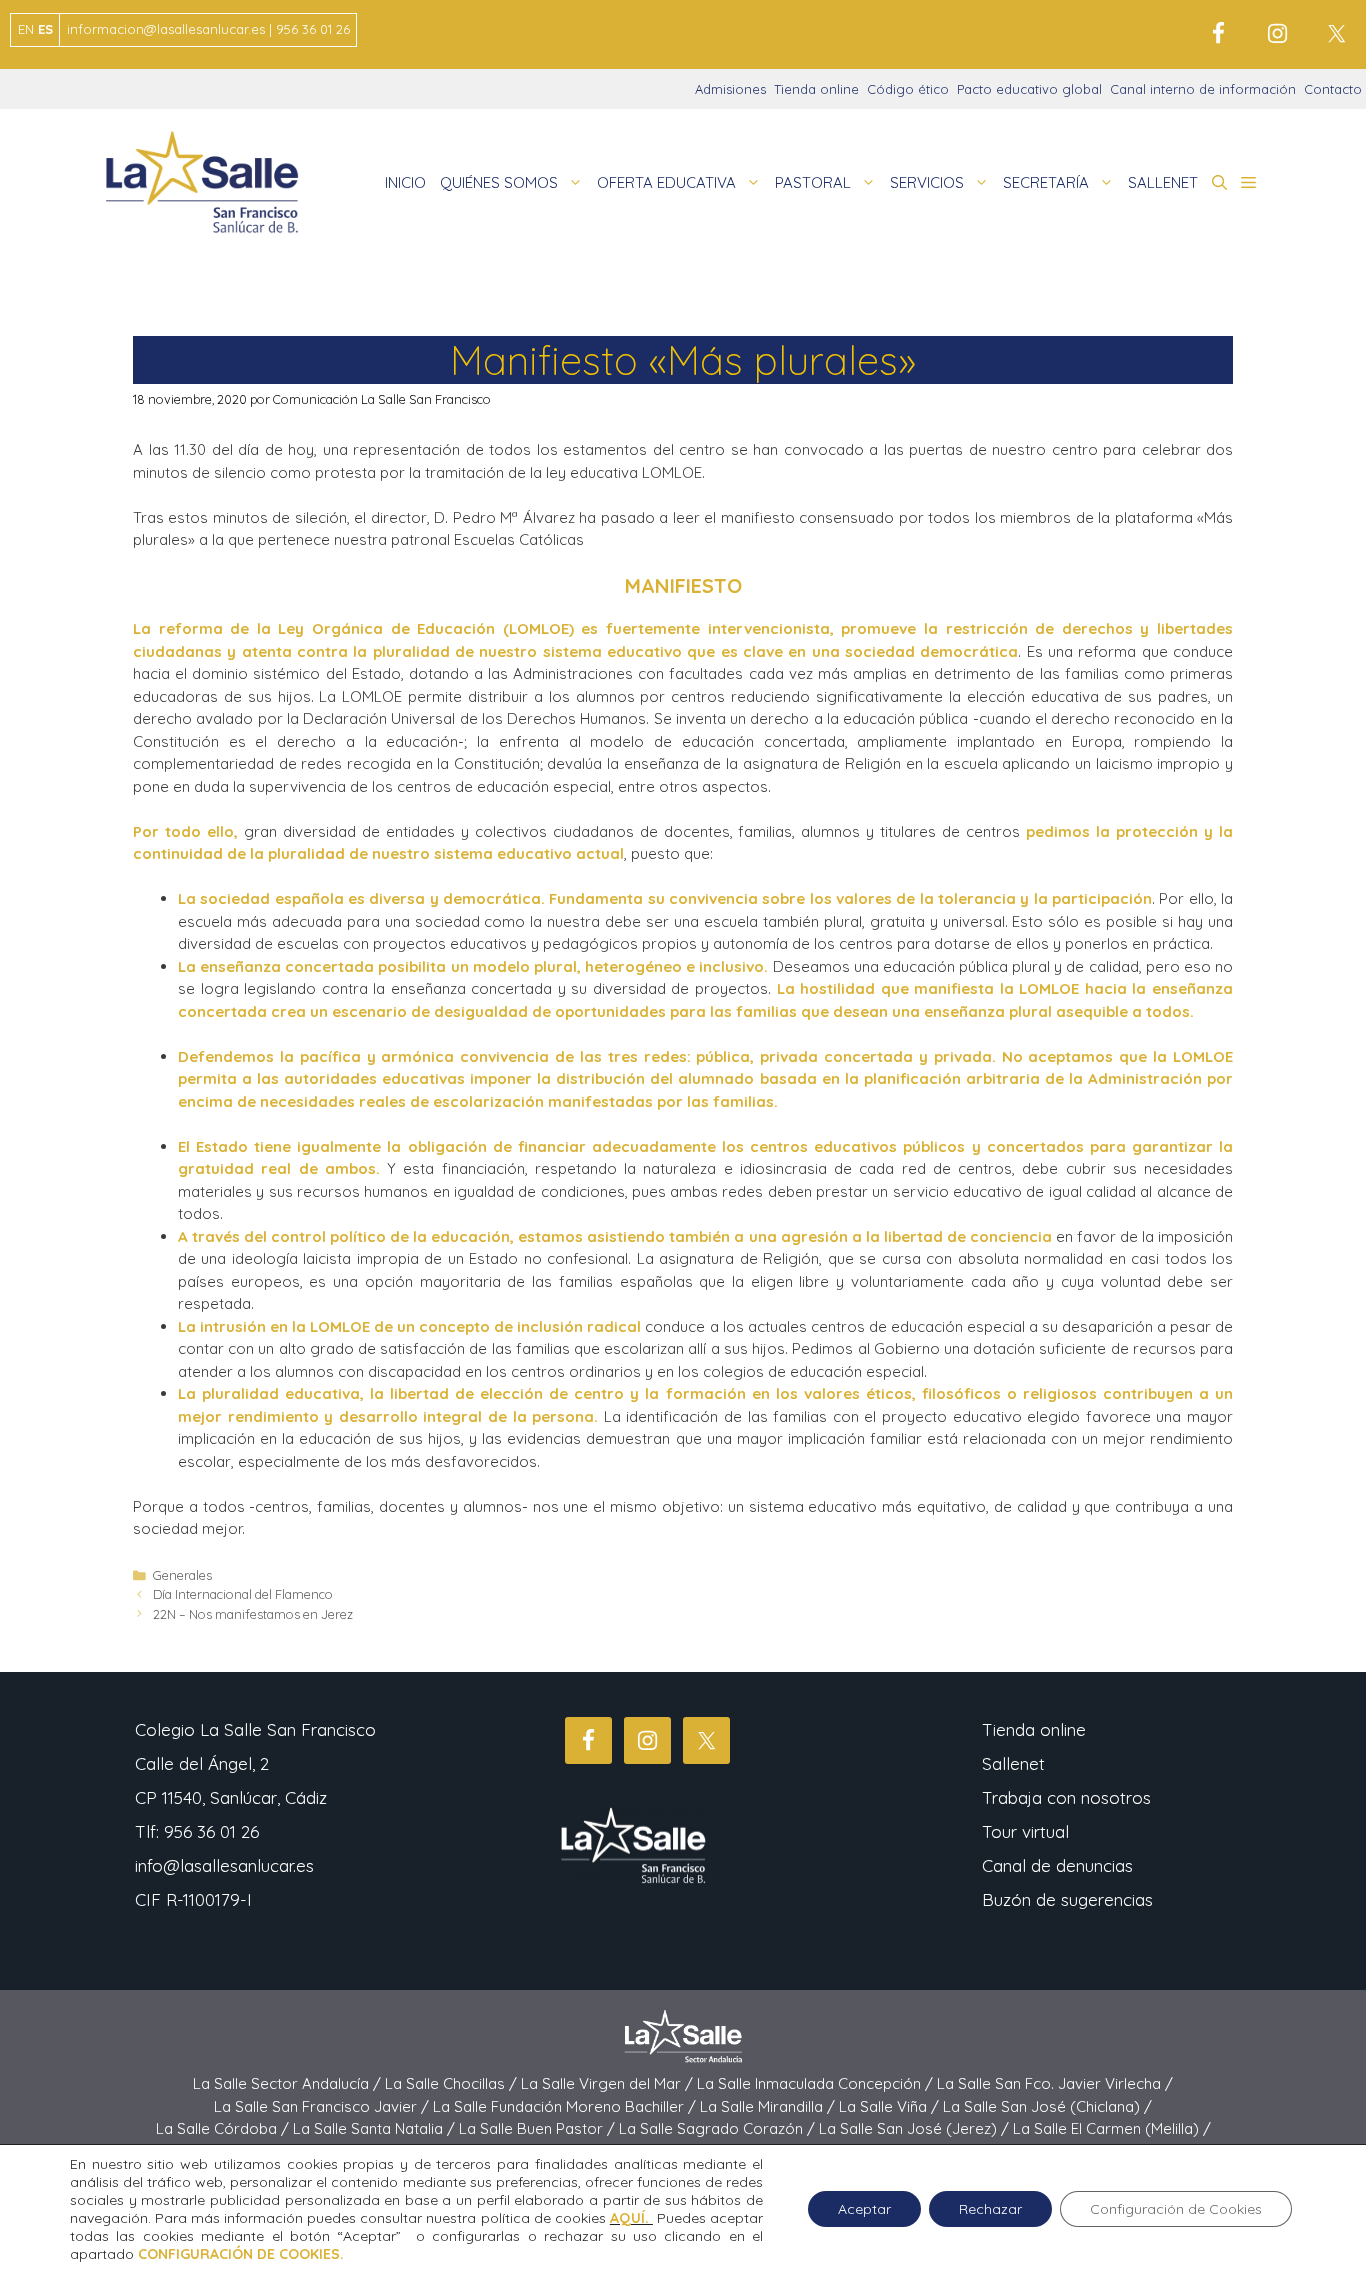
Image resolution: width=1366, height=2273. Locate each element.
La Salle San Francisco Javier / (323, 2106)
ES (45, 29)
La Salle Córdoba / (224, 2128)
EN (26, 29)
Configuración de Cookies (1176, 2209)
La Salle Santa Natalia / (376, 2128)
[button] (1219, 183)
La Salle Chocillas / (453, 2083)
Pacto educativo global (1029, 89)
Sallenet (1013, 1763)
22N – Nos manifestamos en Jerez (253, 1614)
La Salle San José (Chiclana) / (1047, 2106)
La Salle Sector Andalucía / (289, 2083)
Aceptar (864, 2209)
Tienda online (816, 89)
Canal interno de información (1203, 89)
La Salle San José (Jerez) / (916, 2128)
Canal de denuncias (1057, 1865)
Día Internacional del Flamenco (243, 1594)
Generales (182, 1575)
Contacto (1333, 89)
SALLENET (1163, 182)
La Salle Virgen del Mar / (609, 2083)
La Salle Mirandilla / (769, 2106)
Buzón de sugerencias (1067, 1899)
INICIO (405, 182)
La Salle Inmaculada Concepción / (817, 2083)
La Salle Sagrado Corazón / (719, 2128)
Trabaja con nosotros (1066, 1797)
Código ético (908, 89)
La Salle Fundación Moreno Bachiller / (566, 2106)
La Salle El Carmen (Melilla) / (1112, 2128)
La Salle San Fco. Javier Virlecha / (1055, 2083)
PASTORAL (813, 182)
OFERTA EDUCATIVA (666, 182)
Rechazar (990, 2209)
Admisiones (730, 89)
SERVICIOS (927, 182)
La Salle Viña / (891, 2106)
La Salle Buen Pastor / (539, 2128)
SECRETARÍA (1046, 182)
